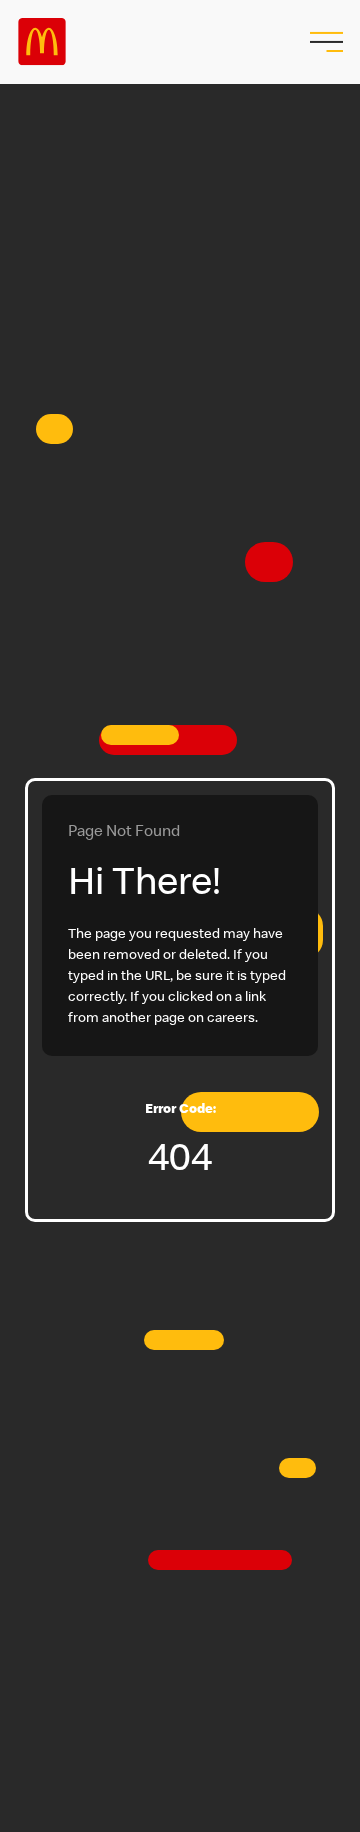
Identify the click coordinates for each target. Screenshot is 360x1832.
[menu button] (324, 42)
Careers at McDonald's (42, 42)
